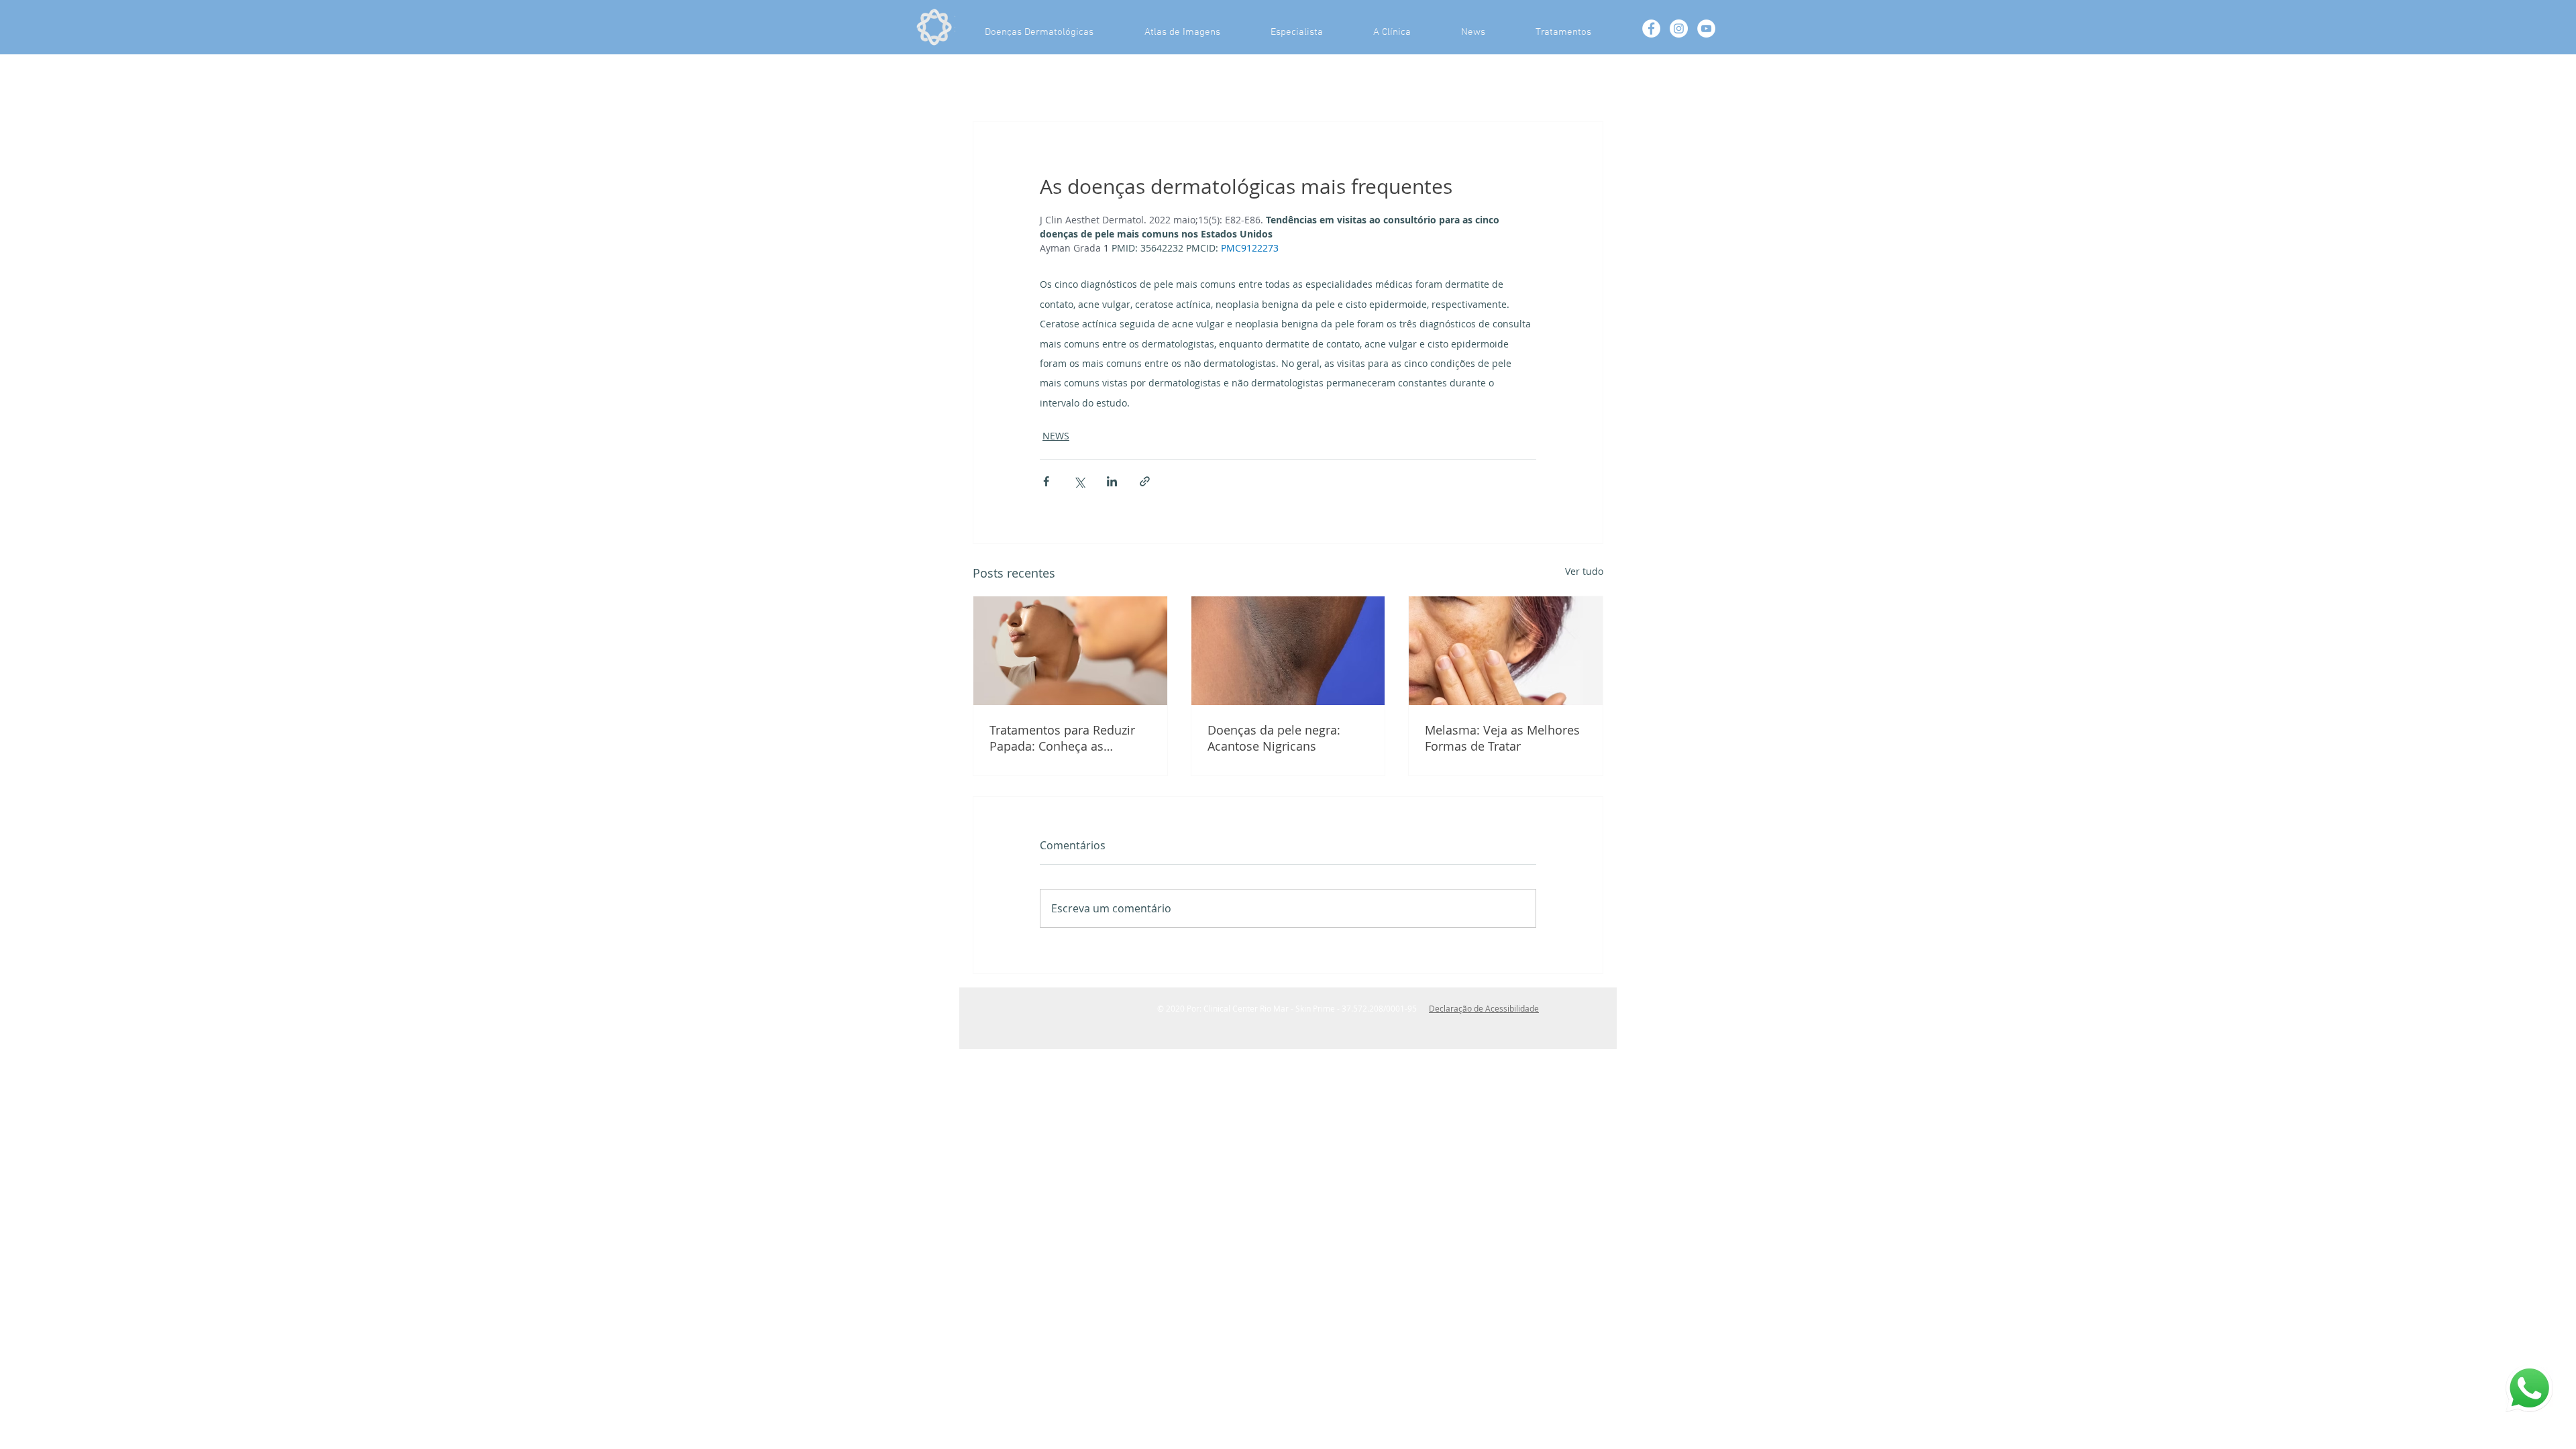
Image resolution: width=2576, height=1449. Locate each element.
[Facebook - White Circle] (1651, 29)
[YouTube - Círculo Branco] (1706, 29)
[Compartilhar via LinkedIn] (1112, 481)
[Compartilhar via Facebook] (1046, 481)
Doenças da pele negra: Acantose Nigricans (1274, 738)
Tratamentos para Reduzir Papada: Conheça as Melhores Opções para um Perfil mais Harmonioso (1065, 738)
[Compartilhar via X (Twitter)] (1079, 481)
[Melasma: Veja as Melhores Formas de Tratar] (1506, 651)
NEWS (1056, 436)
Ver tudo (1584, 571)
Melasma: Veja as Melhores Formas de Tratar (1502, 738)
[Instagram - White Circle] (1679, 29)
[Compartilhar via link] (1145, 481)
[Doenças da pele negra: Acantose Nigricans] (1288, 651)
